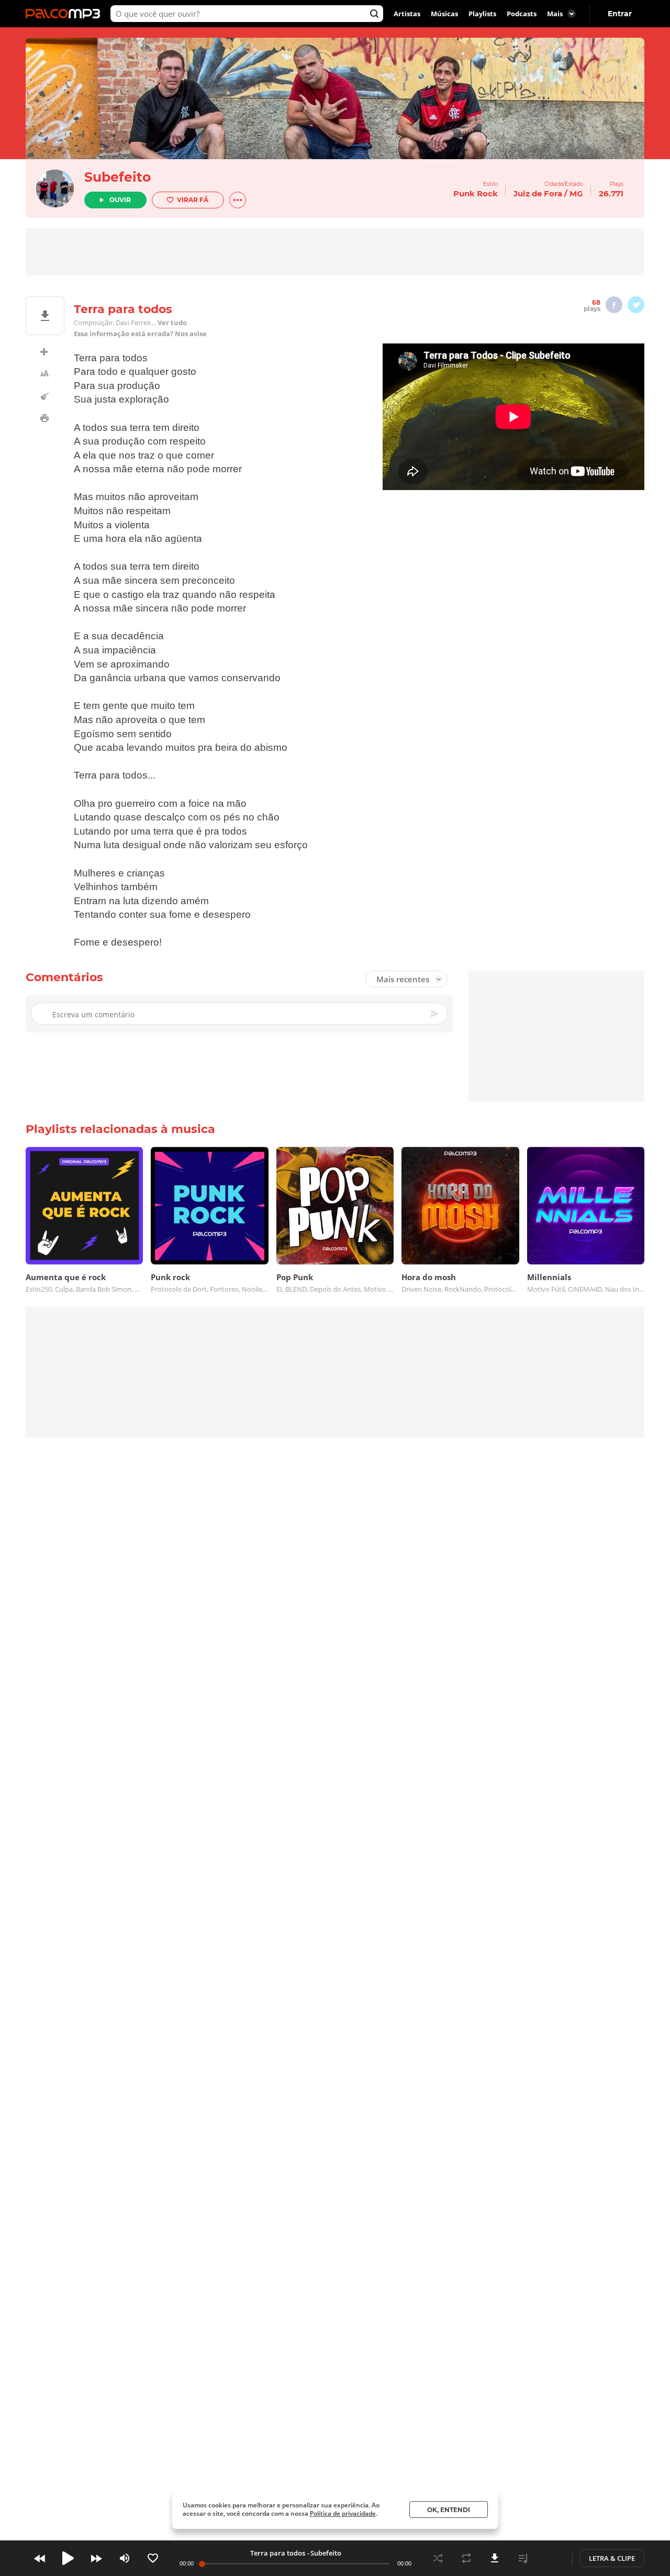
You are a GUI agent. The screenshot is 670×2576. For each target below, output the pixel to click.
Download (495, 2558)
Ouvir (120, 200)
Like (153, 2558)
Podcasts (522, 14)
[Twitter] (636, 305)
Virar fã (193, 200)
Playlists (482, 14)
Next (96, 2558)
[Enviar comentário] (435, 1014)
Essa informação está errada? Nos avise (140, 334)
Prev (40, 2558)
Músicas (444, 14)
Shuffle (438, 2558)
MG (576, 193)
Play (68, 2558)
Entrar (620, 14)
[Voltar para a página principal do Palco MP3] (65, 14)
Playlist (523, 2558)
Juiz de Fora (538, 193)
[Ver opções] (238, 200)
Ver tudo (172, 323)
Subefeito (118, 177)
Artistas (407, 14)
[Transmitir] (551, 2558)
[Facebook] (614, 305)
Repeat (466, 2558)
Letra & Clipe (612, 2558)
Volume (125, 2558)
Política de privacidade (343, 2513)
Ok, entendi (449, 2510)
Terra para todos (278, 2553)
